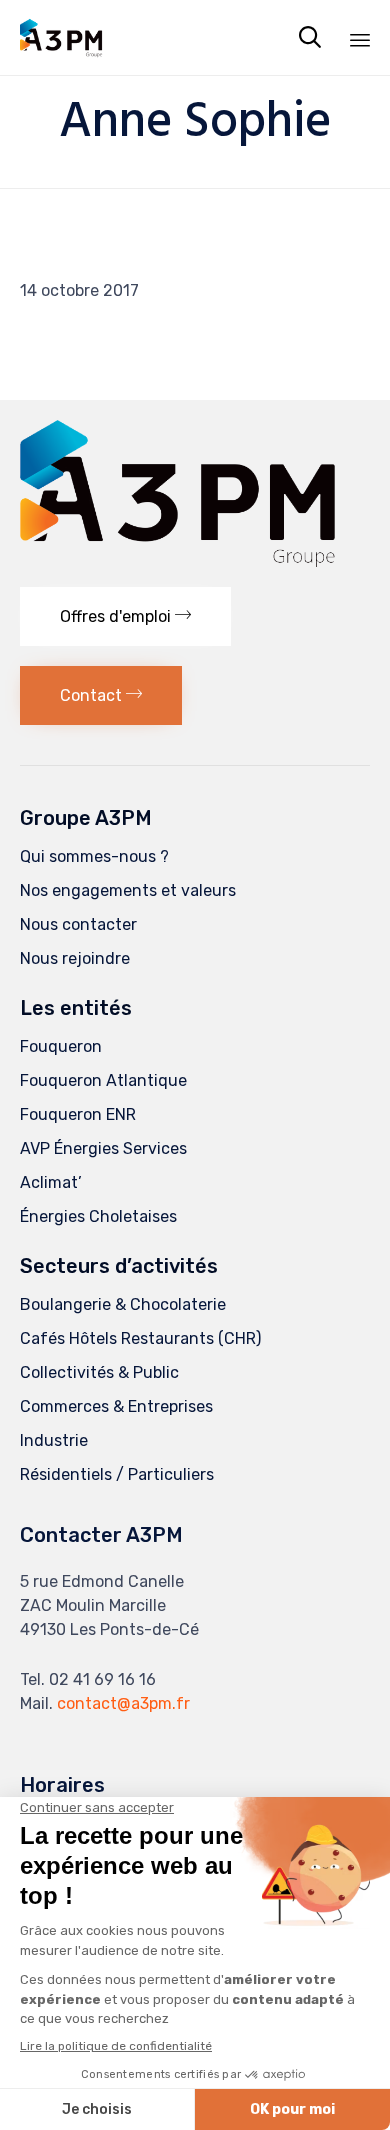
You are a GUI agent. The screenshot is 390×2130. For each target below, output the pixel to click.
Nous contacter (78, 924)
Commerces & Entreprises (116, 1406)
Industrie (54, 1440)
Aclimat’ (51, 1182)
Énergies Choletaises (98, 1216)
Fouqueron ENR (78, 1114)
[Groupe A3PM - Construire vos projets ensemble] (65, 37)
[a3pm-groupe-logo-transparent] (177, 561)
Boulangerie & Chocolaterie (123, 1304)
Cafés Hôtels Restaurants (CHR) (140, 1338)
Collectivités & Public (99, 1372)
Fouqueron (61, 1046)
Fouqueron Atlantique (103, 1080)
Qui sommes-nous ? (94, 856)
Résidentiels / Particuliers (117, 1474)
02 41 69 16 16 (102, 1679)
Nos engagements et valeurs (128, 890)
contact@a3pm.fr (123, 1703)
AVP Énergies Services (103, 1148)
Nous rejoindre (75, 958)
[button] (125, 616)
